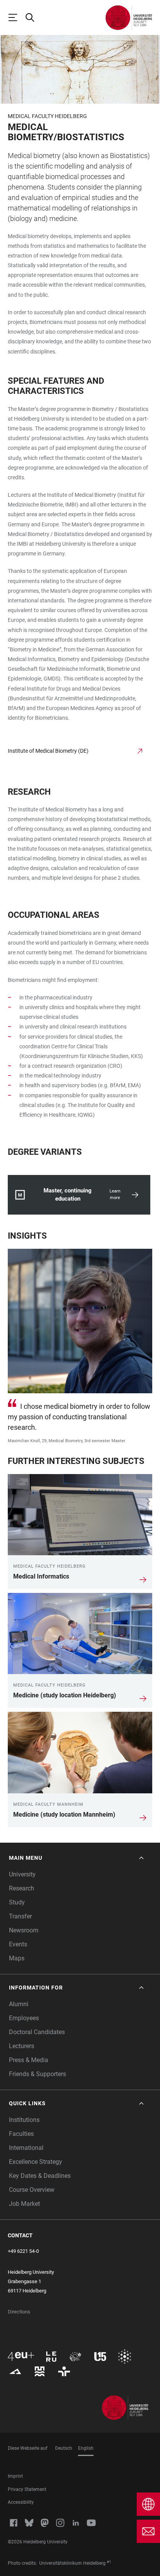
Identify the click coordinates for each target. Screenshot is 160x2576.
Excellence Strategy (36, 2162)
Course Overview (32, 2190)
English (86, 2448)
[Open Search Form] (33, 17)
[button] (77, 1858)
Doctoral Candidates (37, 2032)
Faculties (21, 2134)
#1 (109, 2562)
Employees (24, 2018)
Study (17, 1902)
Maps (17, 1958)
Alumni (19, 2004)
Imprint (15, 2476)
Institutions (24, 2120)
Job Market (24, 2204)
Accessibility (21, 2502)
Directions (19, 2312)
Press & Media (29, 2060)
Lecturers (22, 2046)
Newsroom (24, 1930)
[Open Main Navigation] (16, 17)
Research (22, 1888)
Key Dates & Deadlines (40, 2176)
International (26, 2148)
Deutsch (64, 2448)
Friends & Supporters (37, 2074)
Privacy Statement (27, 2489)
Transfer (20, 1916)
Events (18, 1944)
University (22, 1874)
